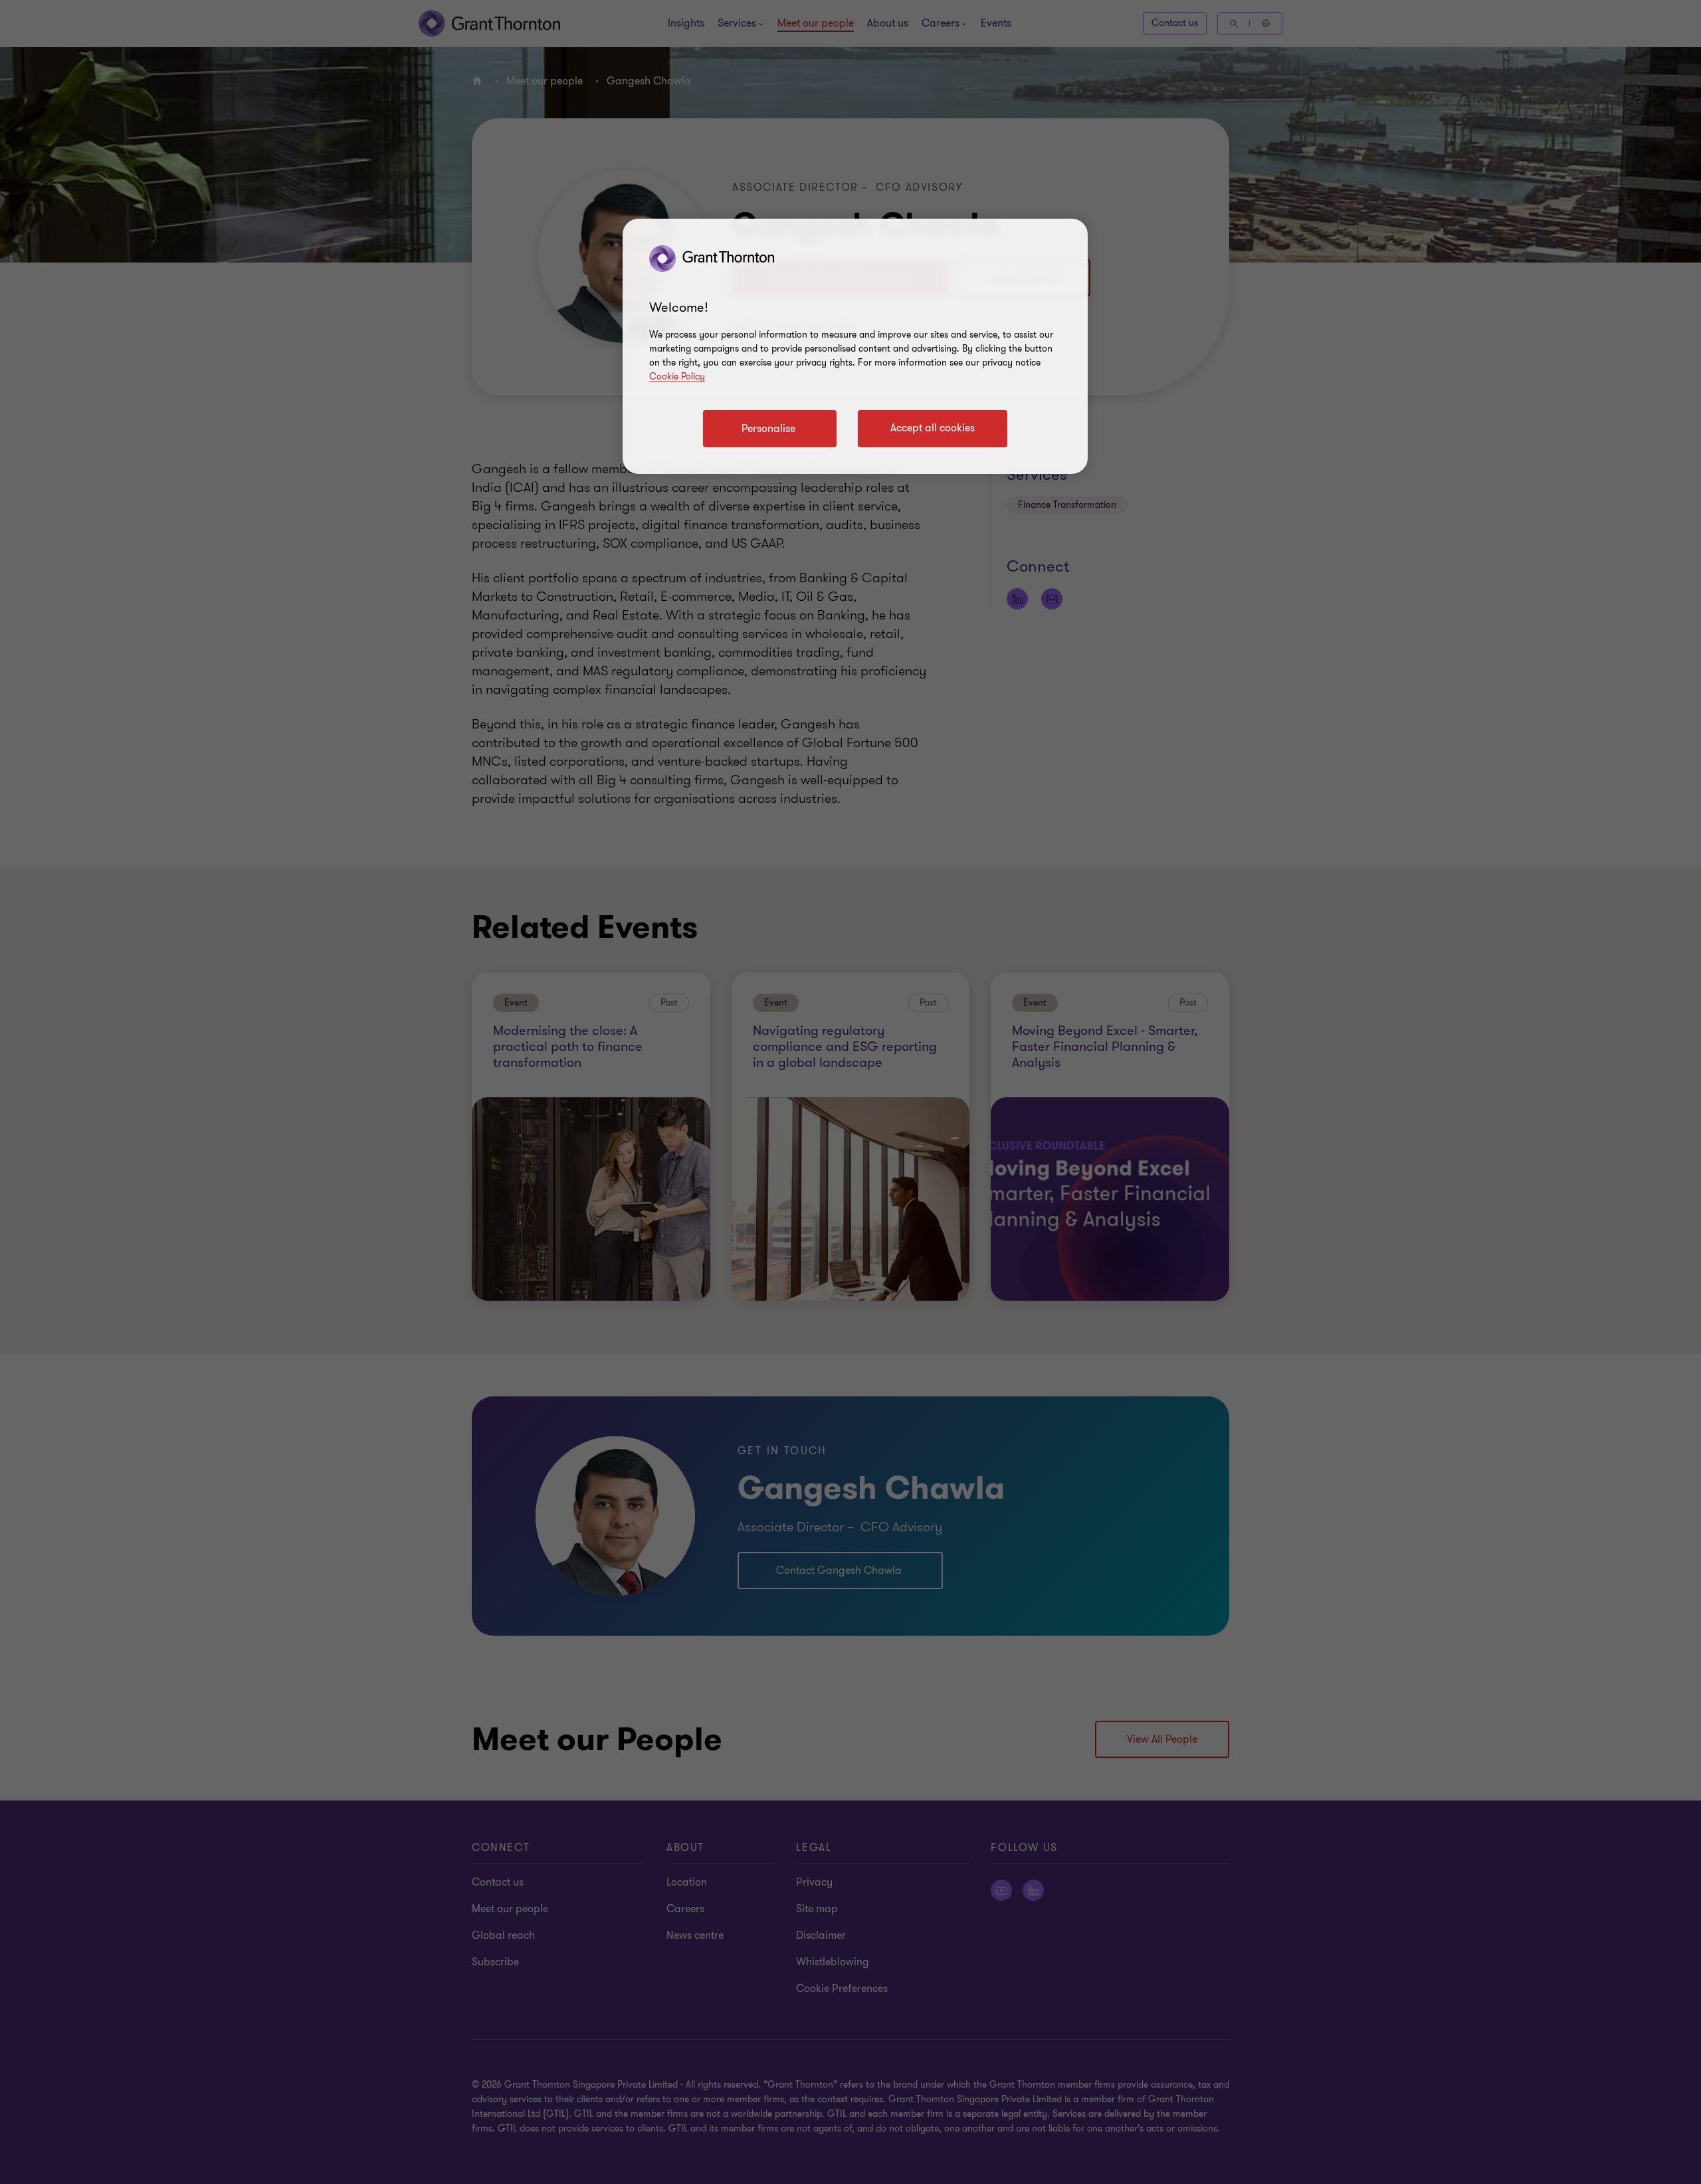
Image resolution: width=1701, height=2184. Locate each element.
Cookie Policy (677, 377)
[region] (855, 346)
